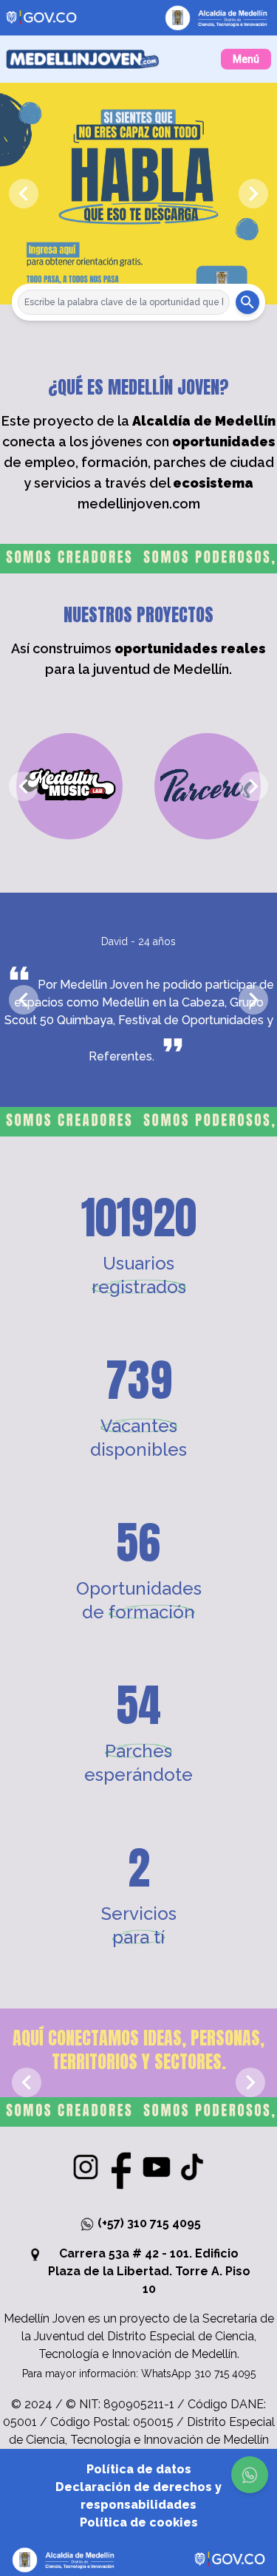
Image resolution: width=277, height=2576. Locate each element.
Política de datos (139, 2469)
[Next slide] (253, 194)
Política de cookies (139, 2522)
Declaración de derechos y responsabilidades (138, 2496)
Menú (246, 59)
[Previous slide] (24, 194)
